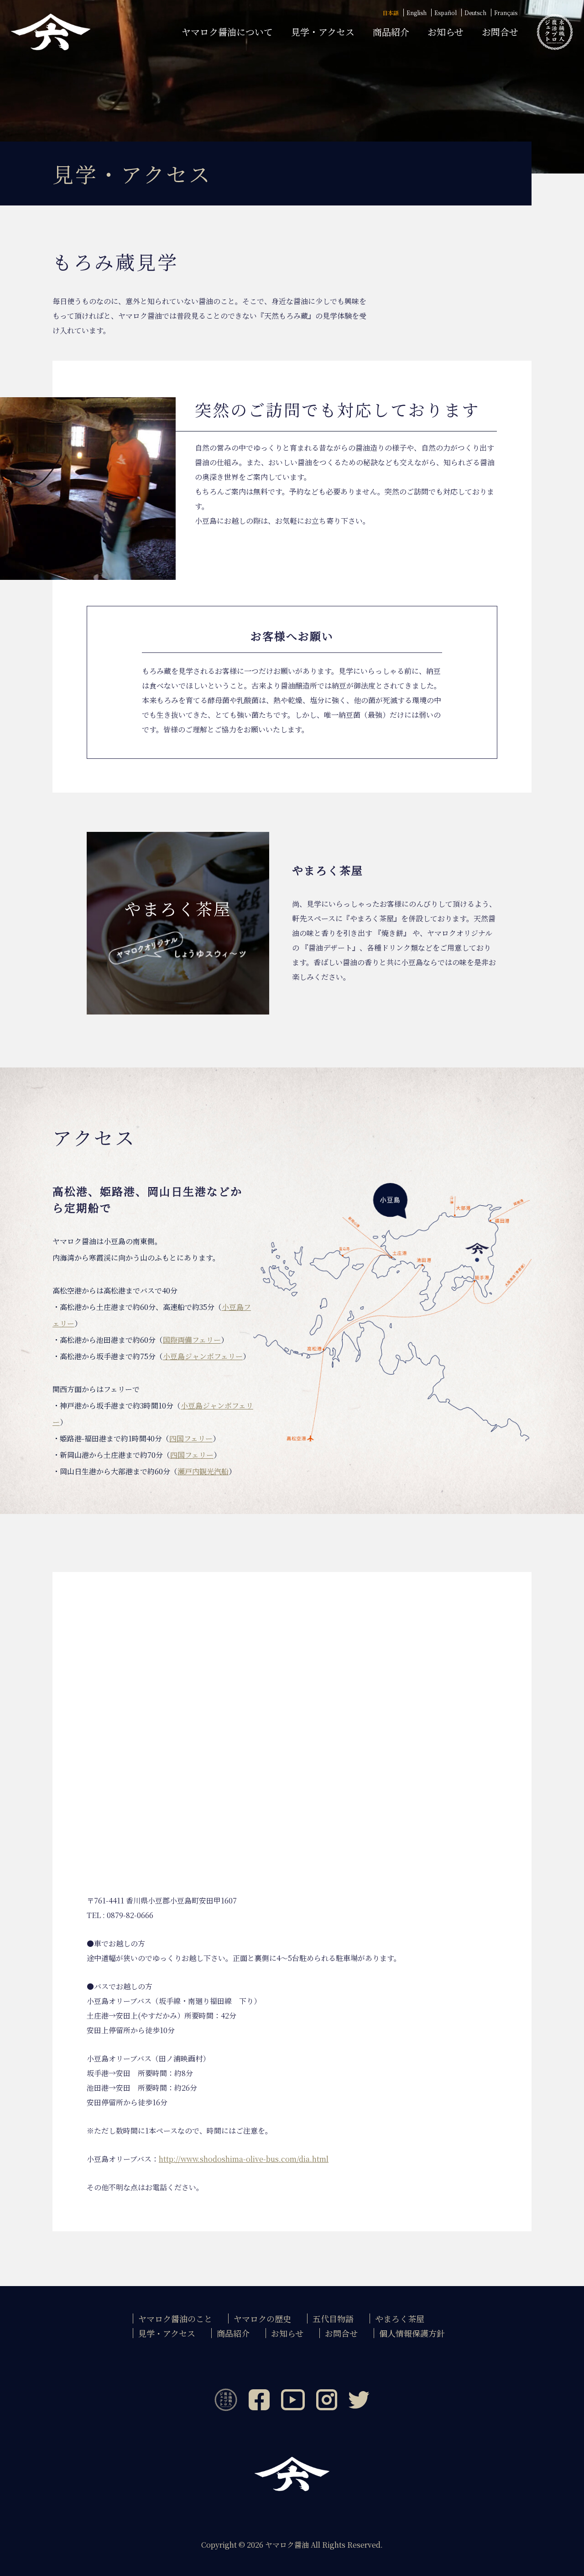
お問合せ (500, 32)
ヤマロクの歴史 (262, 2318)
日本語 (391, 13)
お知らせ (446, 32)
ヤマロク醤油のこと (175, 2318)
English (417, 13)
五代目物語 (333, 2318)
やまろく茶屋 (400, 2318)
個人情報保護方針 (412, 2333)
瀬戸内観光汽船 (203, 1471)
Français (506, 13)
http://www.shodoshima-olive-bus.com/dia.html (244, 2159)
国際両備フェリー (192, 1340)
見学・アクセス (323, 32)
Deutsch (475, 13)
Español (446, 13)
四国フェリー (191, 1438)
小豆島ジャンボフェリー (203, 1356)
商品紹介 (391, 32)
